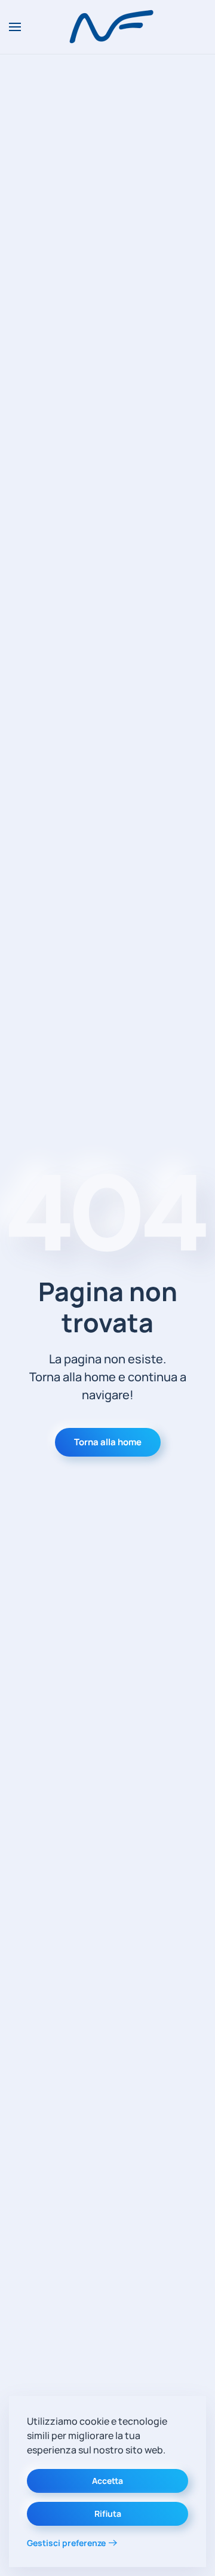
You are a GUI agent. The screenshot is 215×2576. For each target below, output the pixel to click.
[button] (15, 27)
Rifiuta (108, 2514)
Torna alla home (108, 1442)
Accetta (107, 2481)
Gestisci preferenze (66, 2543)
